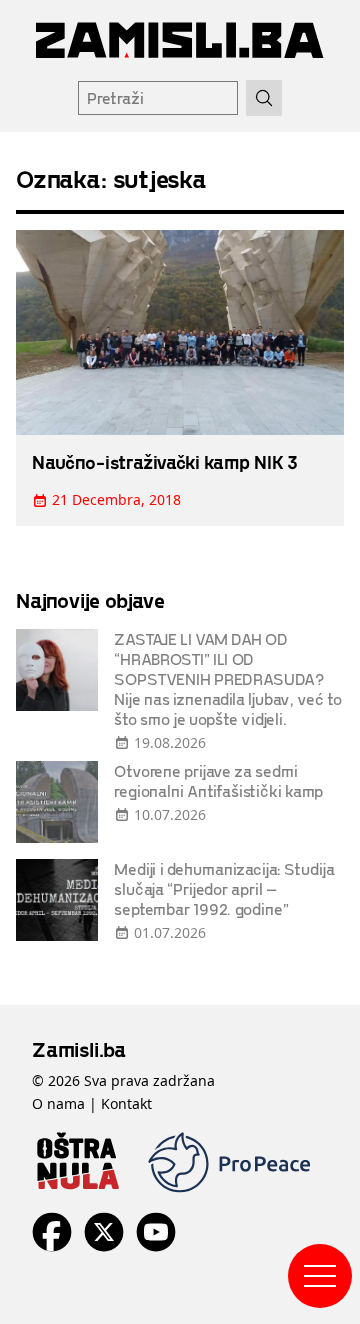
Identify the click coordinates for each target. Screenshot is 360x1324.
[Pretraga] (264, 98)
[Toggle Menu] (320, 1276)
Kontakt (126, 1103)
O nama (58, 1103)
